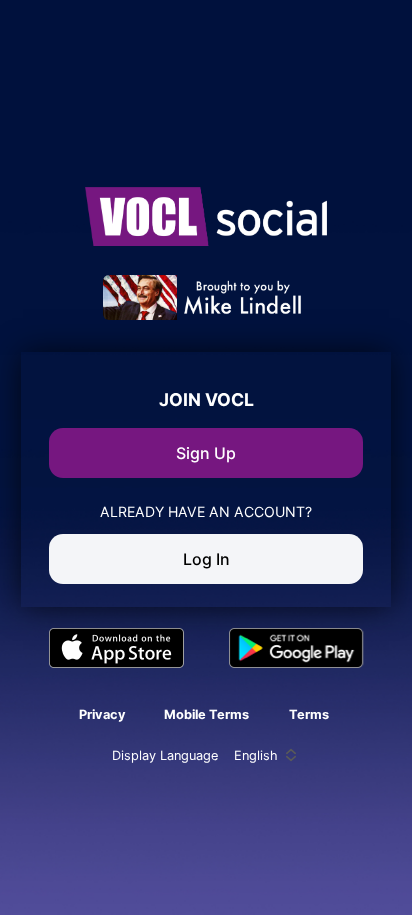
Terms (309, 714)
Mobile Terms (206, 714)
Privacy (102, 714)
